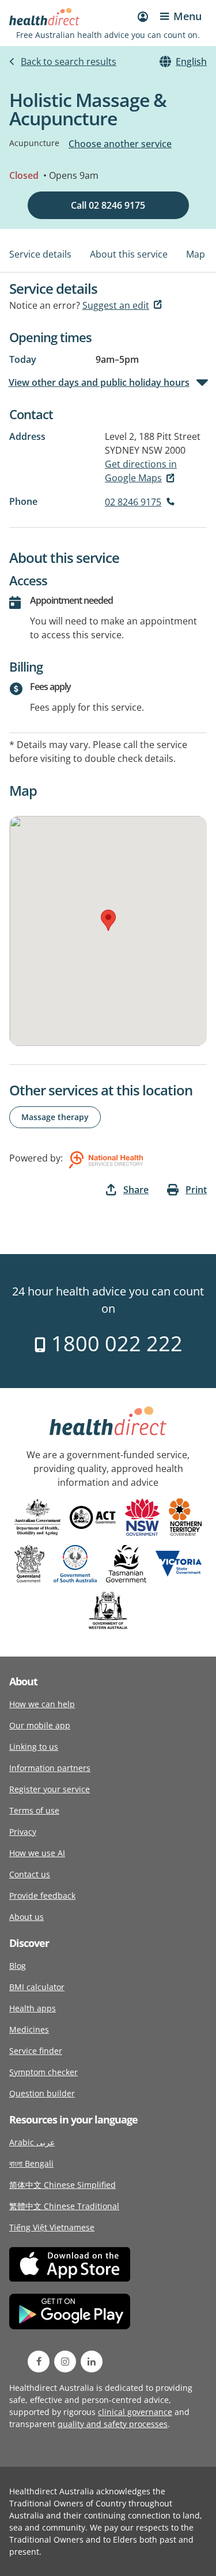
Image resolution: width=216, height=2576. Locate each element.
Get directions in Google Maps (141, 471)
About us (26, 1917)
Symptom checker (43, 2072)
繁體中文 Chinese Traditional (64, 2206)
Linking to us (34, 1747)
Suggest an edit (116, 305)
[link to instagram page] (65, 2362)
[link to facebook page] (39, 2362)
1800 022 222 (114, 1343)
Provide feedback (42, 1895)
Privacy (23, 1832)
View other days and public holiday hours (99, 382)
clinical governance (135, 2412)
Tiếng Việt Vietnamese (52, 2227)
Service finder (36, 2051)
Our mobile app (40, 1725)
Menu (187, 16)
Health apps (33, 2008)
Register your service (50, 1789)
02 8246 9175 (133, 502)
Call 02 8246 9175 (108, 205)
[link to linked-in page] (92, 2362)
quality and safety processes (113, 2424)
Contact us (30, 1874)
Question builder (42, 2093)
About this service (129, 254)
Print (196, 1190)
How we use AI (37, 1853)
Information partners (50, 1768)
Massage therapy (55, 1117)
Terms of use (34, 1810)
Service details (40, 254)
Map (196, 254)
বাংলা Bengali (31, 2163)
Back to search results (69, 62)
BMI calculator (37, 1987)
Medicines (29, 2029)
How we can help (42, 1704)
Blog (18, 1966)
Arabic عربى (32, 2142)
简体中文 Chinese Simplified (62, 2185)
